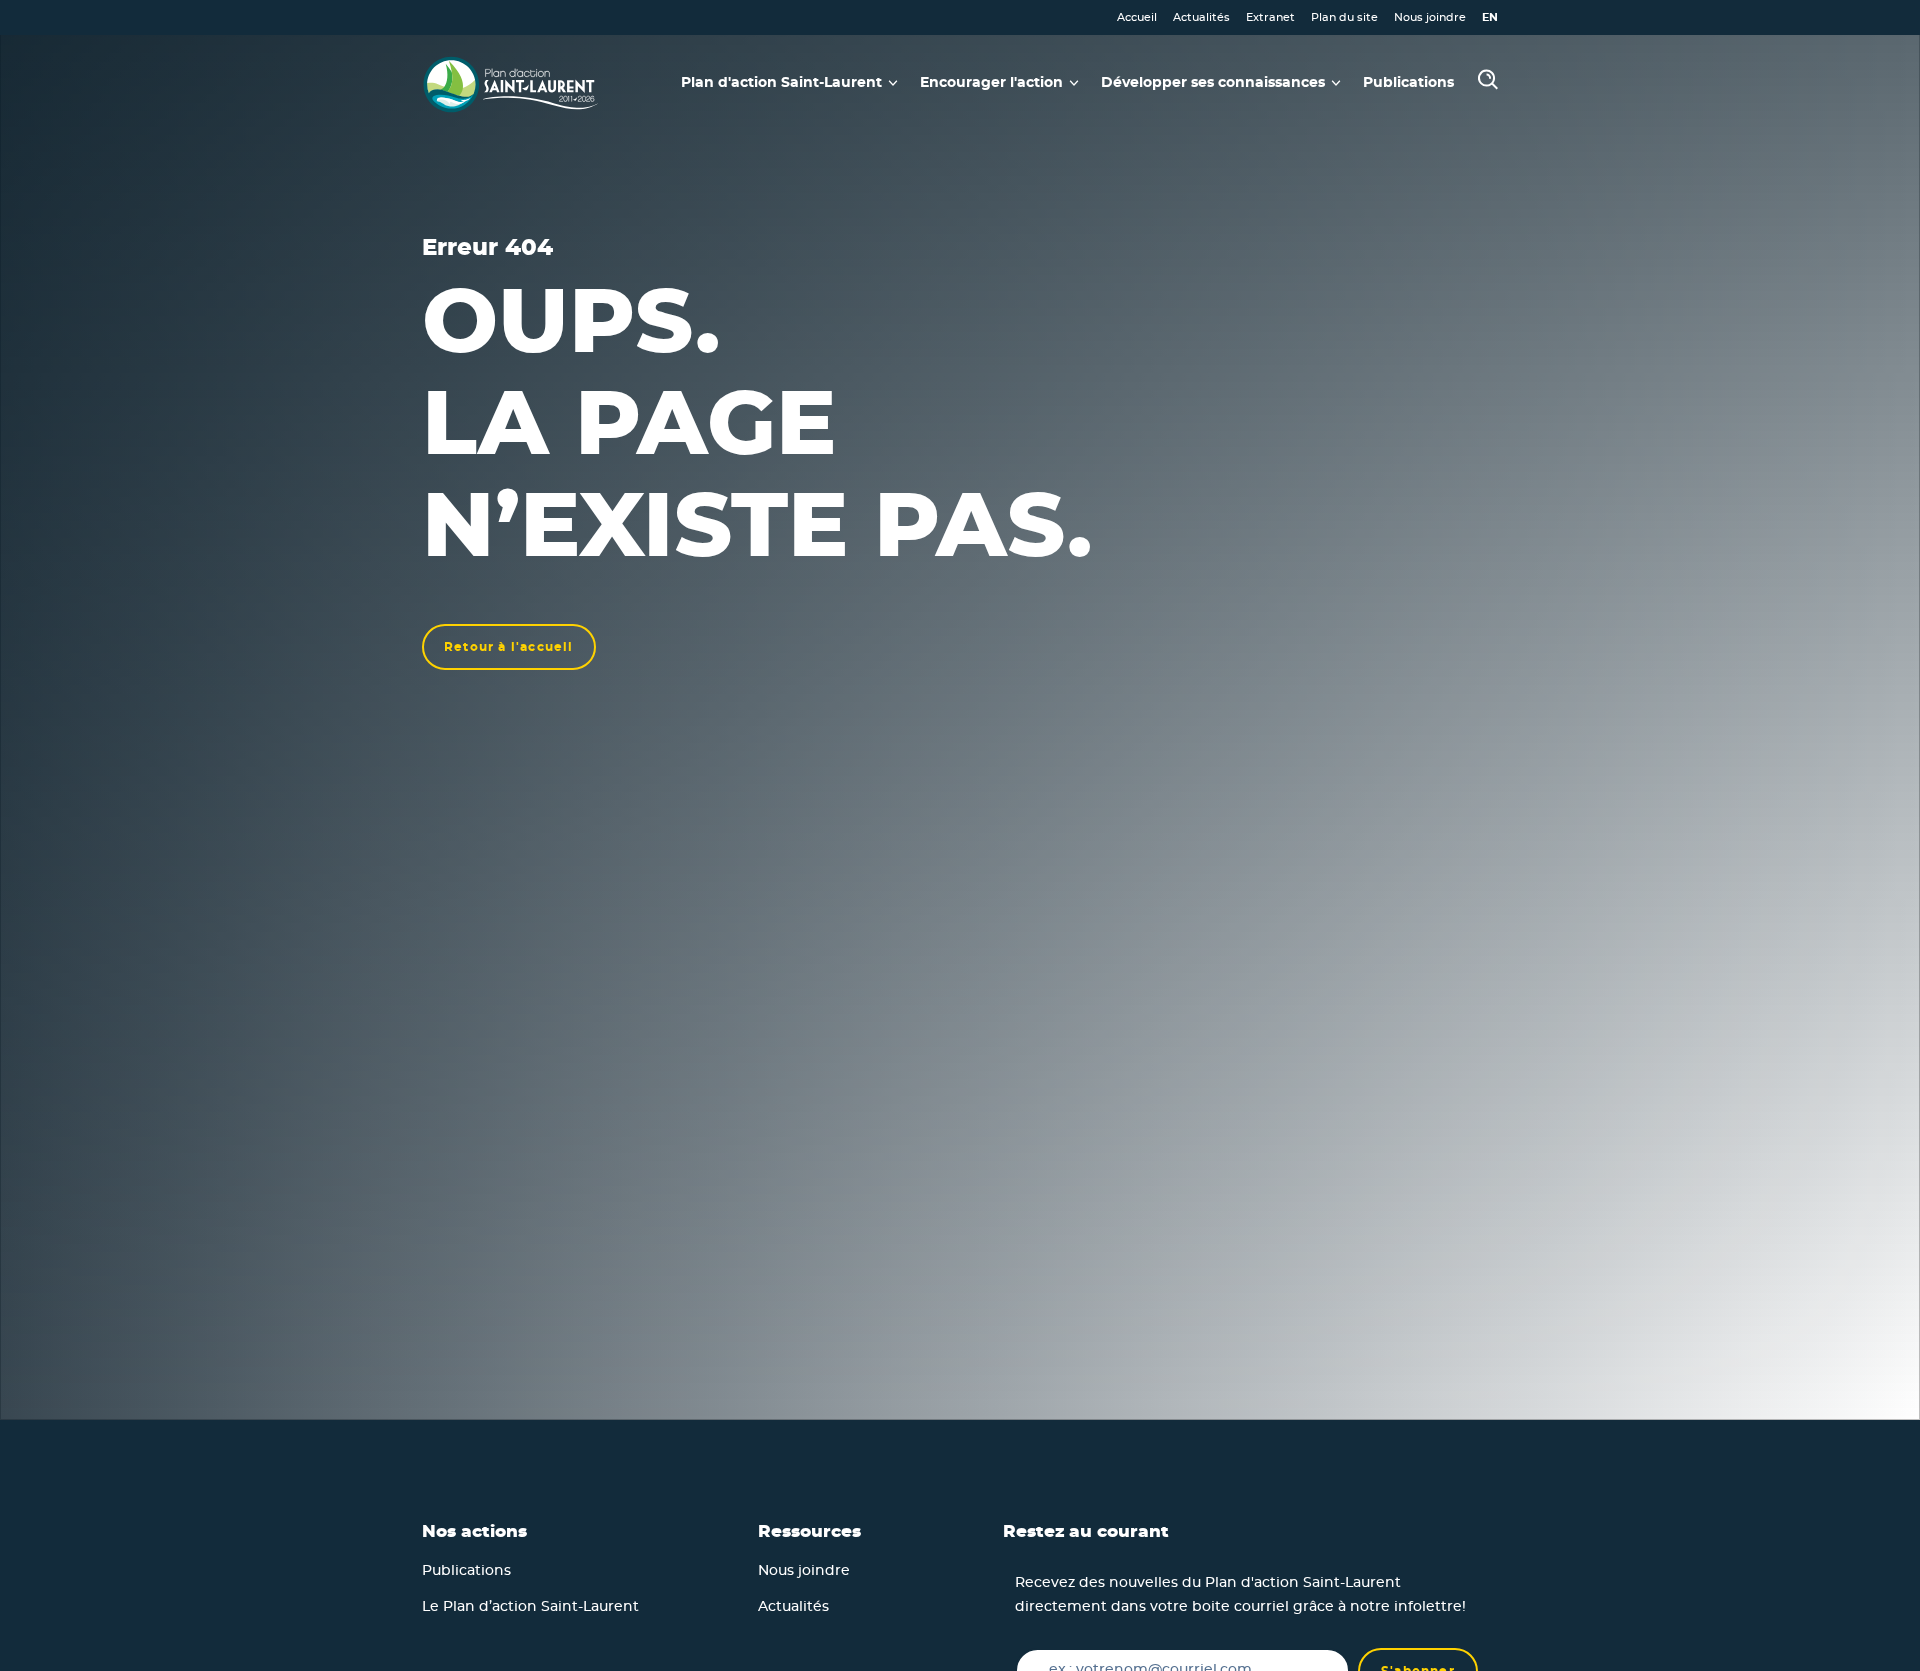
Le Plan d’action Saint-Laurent (530, 1607)
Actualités (1201, 17)
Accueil (1137, 17)
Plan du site (1344, 17)
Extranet (1270, 17)
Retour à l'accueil (509, 647)
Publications (1408, 83)
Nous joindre (1430, 17)
